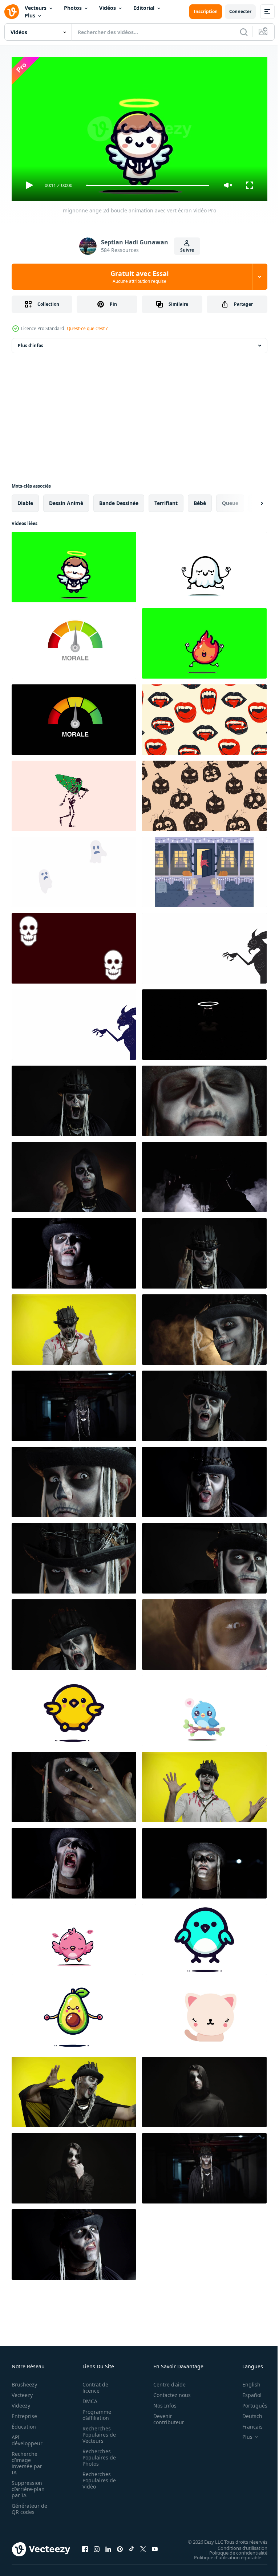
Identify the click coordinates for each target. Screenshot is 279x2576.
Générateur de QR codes (27, 2506)
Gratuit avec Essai (139, 277)
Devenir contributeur (165, 2416)
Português (249, 2402)
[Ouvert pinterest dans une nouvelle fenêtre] (120, 2546)
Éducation (24, 2423)
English (246, 2381)
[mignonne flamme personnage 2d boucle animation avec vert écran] (204, 640)
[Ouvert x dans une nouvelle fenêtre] (143, 2546)
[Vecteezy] (12, 12)
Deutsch (247, 2413)
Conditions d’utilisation (237, 2545)
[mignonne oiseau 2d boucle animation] (74, 1708)
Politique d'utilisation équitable (222, 2554)
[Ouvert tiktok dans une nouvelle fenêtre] (132, 2546)
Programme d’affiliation (95, 2412)
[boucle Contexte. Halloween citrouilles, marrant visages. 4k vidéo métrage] (204, 793)
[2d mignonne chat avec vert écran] (204, 2013)
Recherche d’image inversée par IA (27, 2460)
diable (25, 500)
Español (246, 2392)
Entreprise (24, 2413)
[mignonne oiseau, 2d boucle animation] (74, 1937)
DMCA (88, 2398)
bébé (200, 500)
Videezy (21, 2402)
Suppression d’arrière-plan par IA (28, 2486)
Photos (73, 8)
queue (230, 500)
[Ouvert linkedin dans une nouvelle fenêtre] (108, 2546)
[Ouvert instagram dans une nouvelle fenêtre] (97, 2546)
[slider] (148, 185)
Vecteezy (22, 2392)
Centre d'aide (165, 2381)
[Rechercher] (244, 32)
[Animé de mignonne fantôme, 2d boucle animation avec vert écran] (204, 564)
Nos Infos (161, 2402)
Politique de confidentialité (233, 2549)
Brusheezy (24, 2381)
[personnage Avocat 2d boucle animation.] (74, 2013)
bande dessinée (119, 500)
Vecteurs (36, 8)
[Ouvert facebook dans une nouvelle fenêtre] (85, 2546)
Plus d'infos (31, 343)
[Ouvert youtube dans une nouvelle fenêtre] (155, 2546)
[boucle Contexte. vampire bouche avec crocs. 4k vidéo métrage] (204, 717)
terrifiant (166, 500)
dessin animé (66, 500)
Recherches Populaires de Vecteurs (97, 2431)
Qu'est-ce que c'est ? (87, 328)
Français (247, 2423)
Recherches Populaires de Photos (97, 2454)
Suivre (187, 250)
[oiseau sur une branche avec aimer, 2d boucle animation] (204, 1708)
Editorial (144, 8)
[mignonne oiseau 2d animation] (204, 1937)
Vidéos (108, 8)
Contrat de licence (93, 2384)
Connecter (240, 11)
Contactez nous (168, 2392)
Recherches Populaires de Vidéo (97, 2477)
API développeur (27, 2437)
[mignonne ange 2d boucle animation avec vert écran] (74, 564)
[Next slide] (250, 500)
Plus (30, 15)
